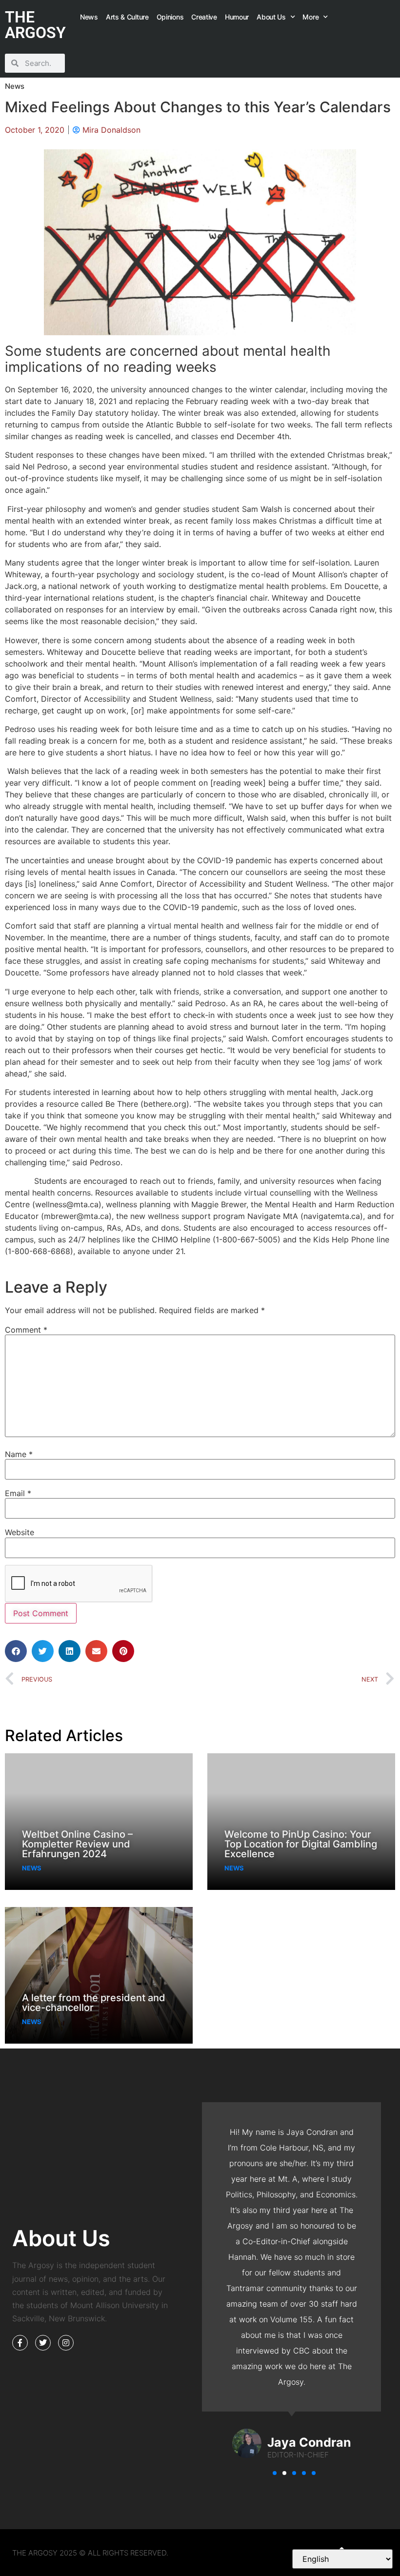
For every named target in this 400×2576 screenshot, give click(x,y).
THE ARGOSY (35, 25)
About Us (271, 17)
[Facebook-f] (20, 2343)
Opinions (170, 17)
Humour (237, 17)
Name (19, 1454)
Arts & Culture (127, 17)
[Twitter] (43, 2343)
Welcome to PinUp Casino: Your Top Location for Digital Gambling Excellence (301, 1844)
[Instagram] (66, 2343)
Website (20, 1532)
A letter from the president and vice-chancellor (94, 2003)
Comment (26, 1330)
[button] (16, 1651)
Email (18, 1493)
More (310, 17)
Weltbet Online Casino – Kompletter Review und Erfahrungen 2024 (77, 1844)
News (89, 17)
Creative (204, 17)
